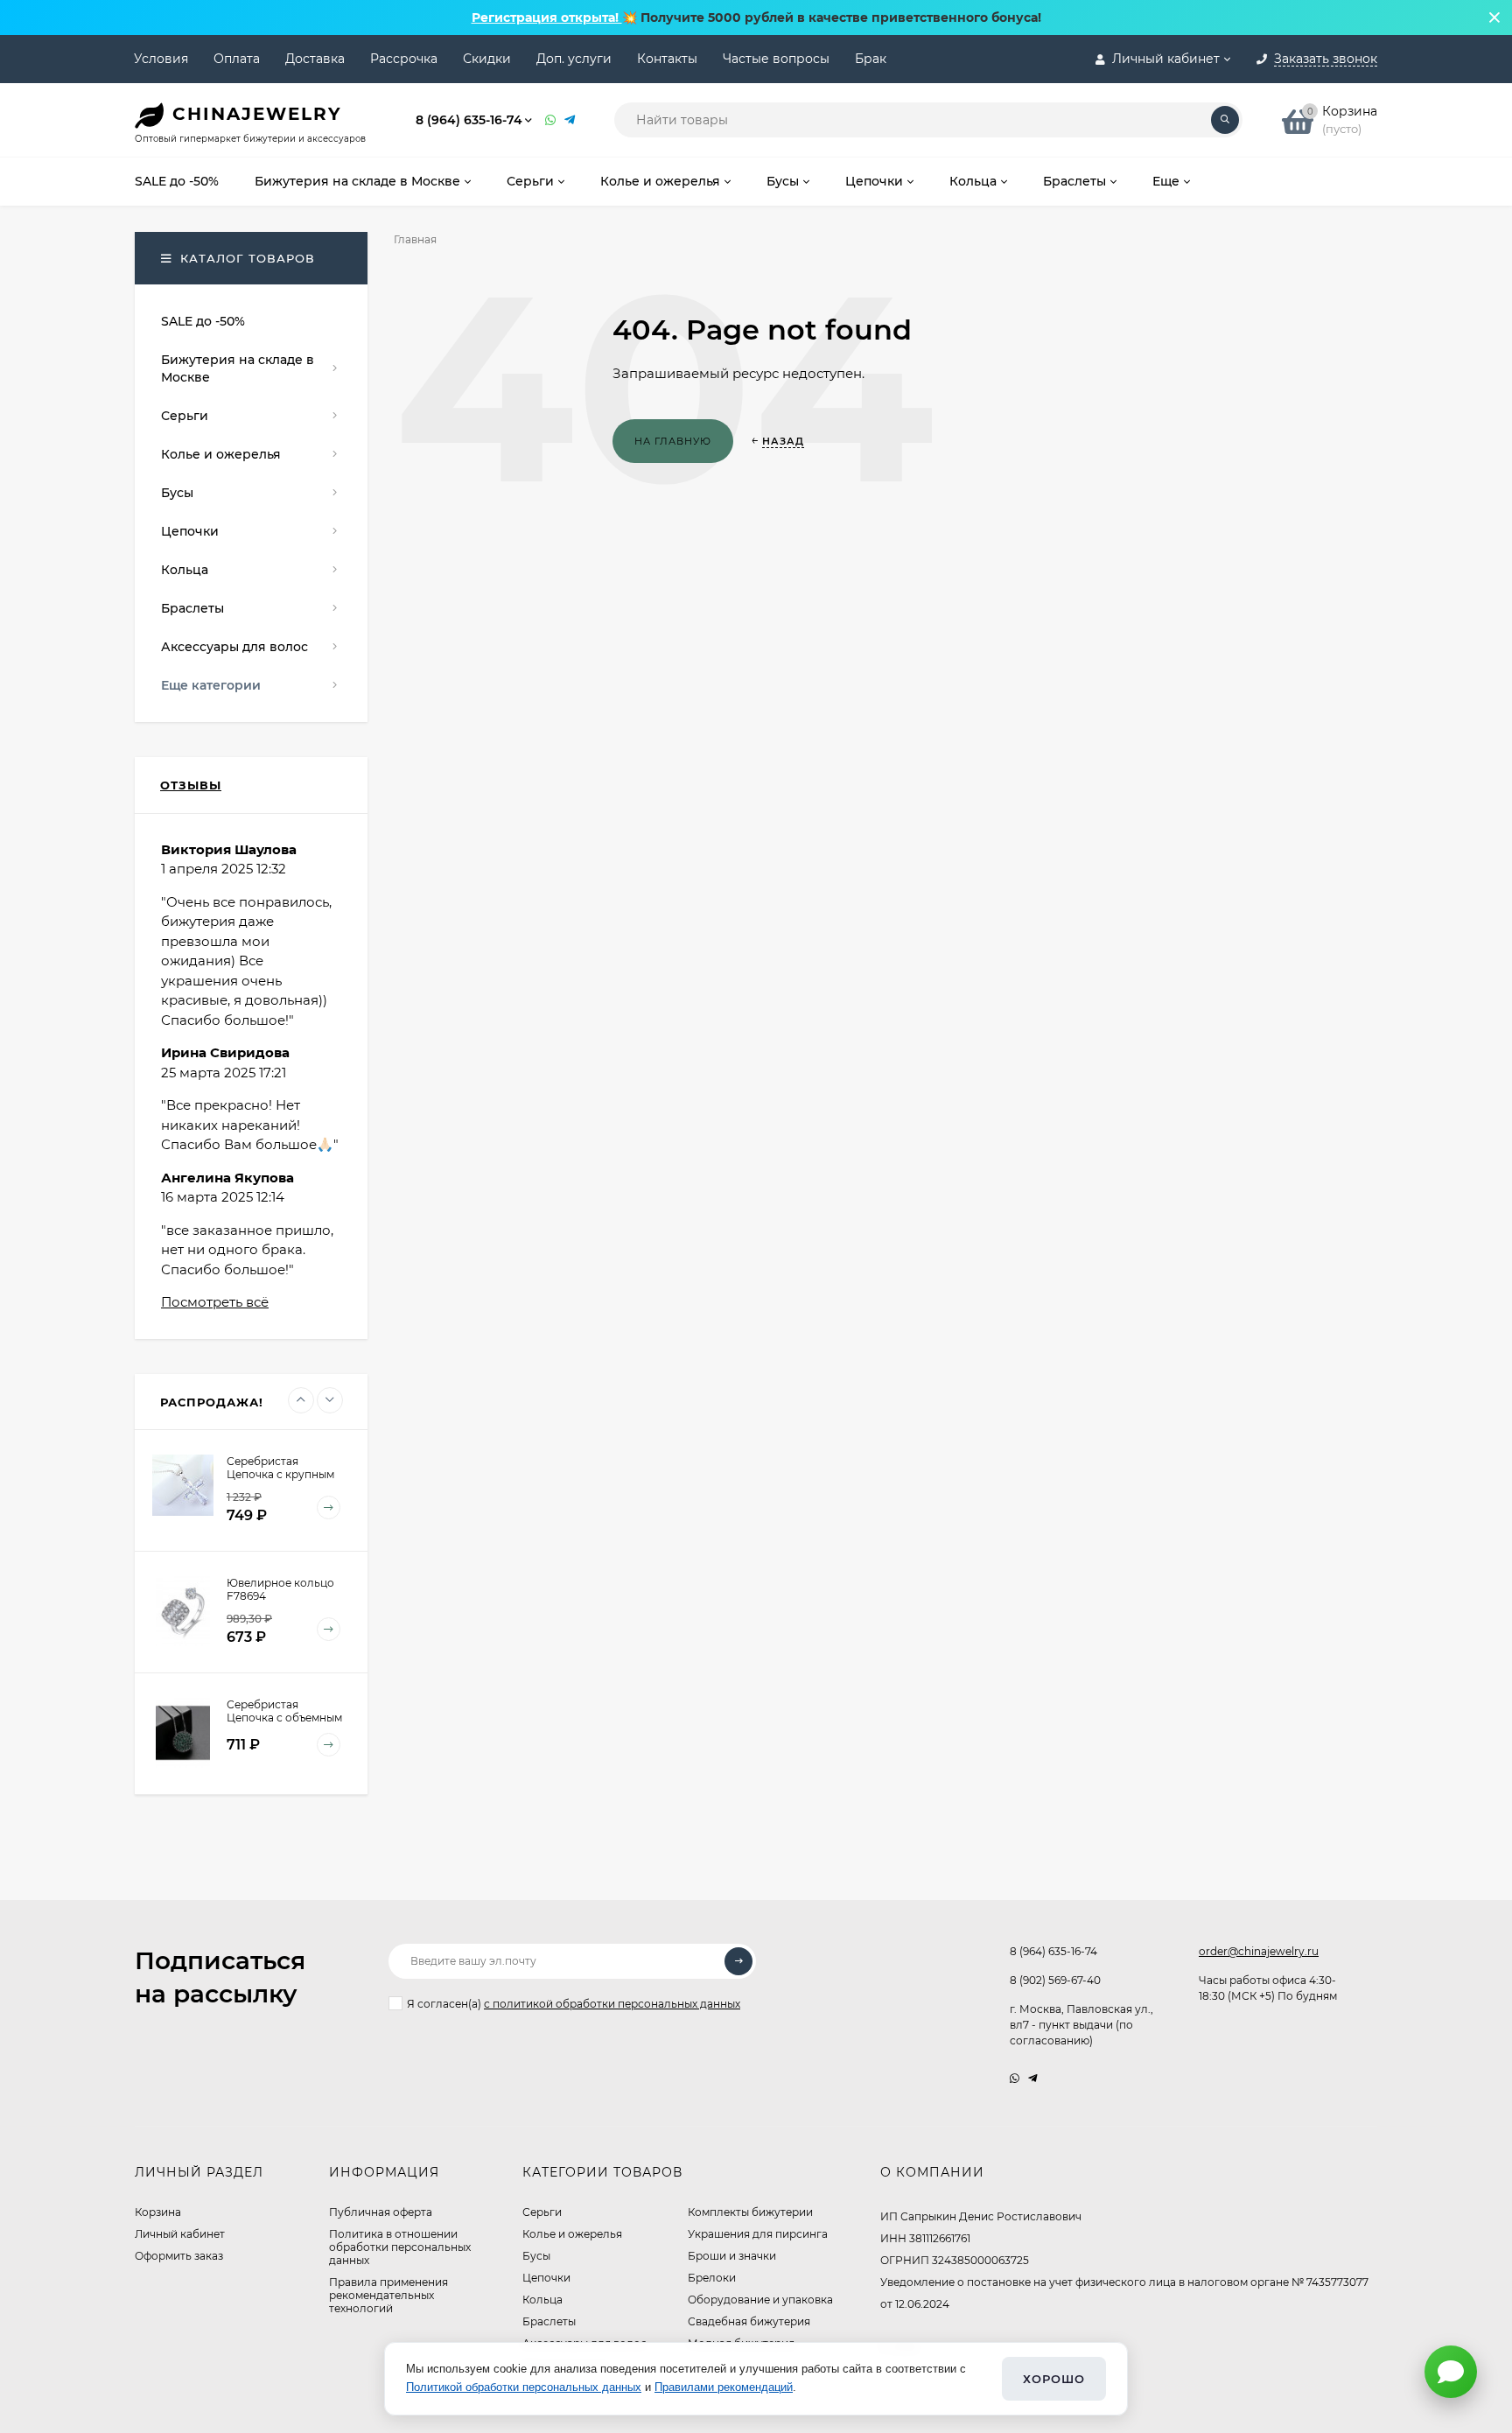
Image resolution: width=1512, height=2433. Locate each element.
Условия (161, 59)
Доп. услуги (574, 59)
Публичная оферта (381, 2212)
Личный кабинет (180, 2234)
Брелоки (712, 2278)
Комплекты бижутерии (750, 2212)
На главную (673, 441)
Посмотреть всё (215, 1302)
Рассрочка (404, 59)
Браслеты (549, 2321)
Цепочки (546, 2278)
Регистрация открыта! (547, 18)
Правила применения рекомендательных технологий (388, 2295)
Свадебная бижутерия (749, 2321)
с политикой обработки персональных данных (612, 2004)
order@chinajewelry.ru (1259, 1951)
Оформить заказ (179, 2256)
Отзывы (191, 785)
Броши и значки (732, 2256)
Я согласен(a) (574, 2004)
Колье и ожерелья (572, 2234)
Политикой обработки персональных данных (524, 2387)
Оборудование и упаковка (760, 2300)
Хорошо (1054, 2379)
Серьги (542, 2212)
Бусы (536, 2256)
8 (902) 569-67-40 (1055, 1980)
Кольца (542, 2300)
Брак (871, 59)
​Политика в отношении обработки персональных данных (400, 2247)
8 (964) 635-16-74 (469, 120)
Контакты (667, 59)
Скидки (487, 59)
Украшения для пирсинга (758, 2234)
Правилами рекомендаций (724, 2387)
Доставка (315, 59)
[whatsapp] (1015, 2078)
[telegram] (1033, 2078)
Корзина (158, 2212)
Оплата (237, 59)
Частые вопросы (776, 59)
